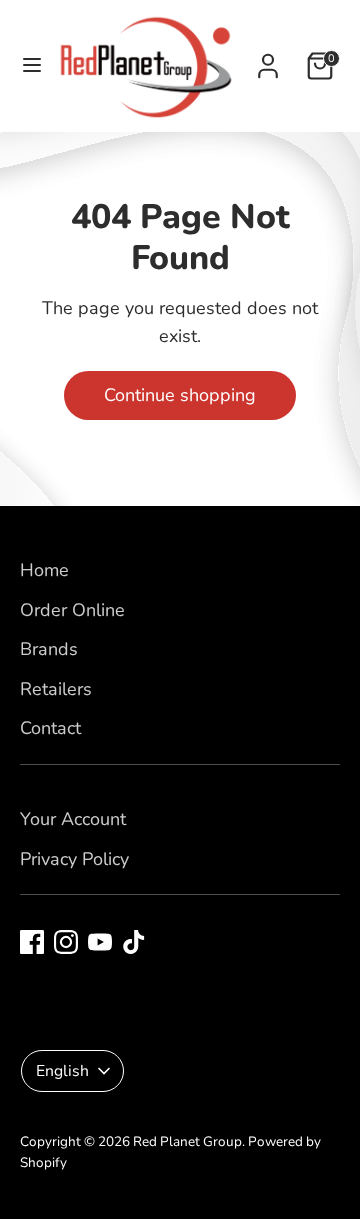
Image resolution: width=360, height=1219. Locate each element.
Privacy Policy (74, 859)
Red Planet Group (187, 1141)
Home (44, 570)
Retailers (56, 689)
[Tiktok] (134, 942)
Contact (50, 728)
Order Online (72, 610)
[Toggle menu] (26, 65)
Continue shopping (180, 395)
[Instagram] (66, 942)
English (62, 1071)
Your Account (73, 819)
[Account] (268, 60)
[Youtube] (100, 942)
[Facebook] (32, 942)
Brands (49, 649)
